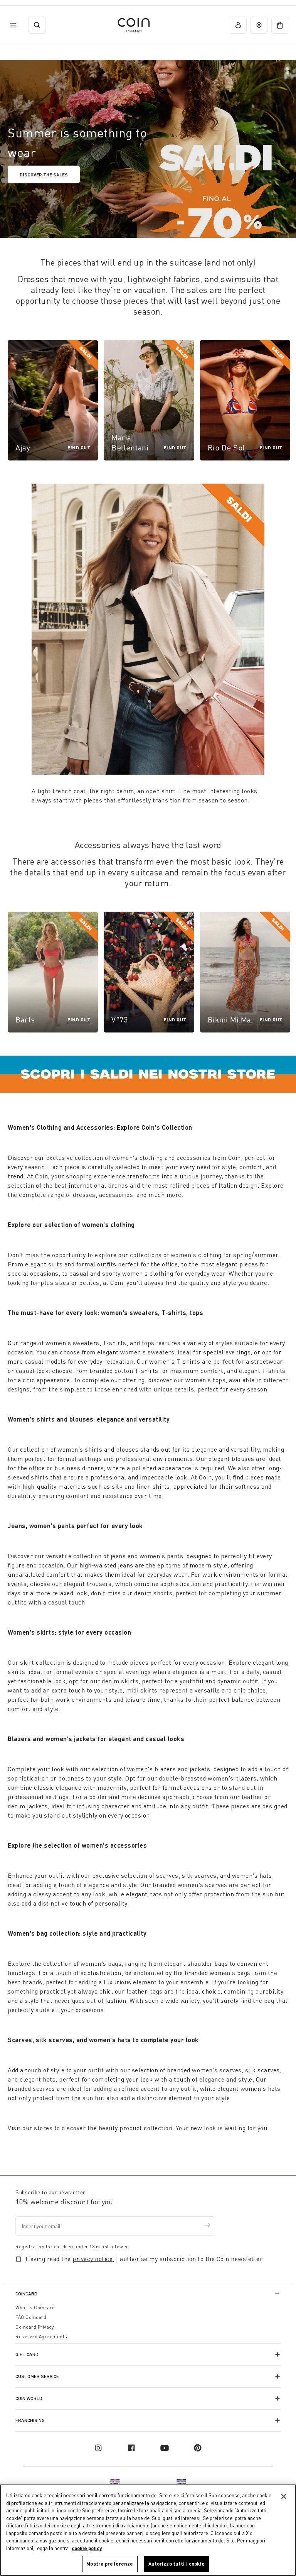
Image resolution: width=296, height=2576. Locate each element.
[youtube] (165, 2448)
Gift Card (27, 2354)
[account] (238, 25)
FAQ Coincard (31, 2317)
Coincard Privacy (34, 2327)
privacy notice (92, 2259)
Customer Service (37, 2376)
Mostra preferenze (110, 2564)
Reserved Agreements (41, 2337)
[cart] (280, 25)
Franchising (30, 2420)
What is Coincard (35, 2308)
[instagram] (98, 2448)
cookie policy (87, 2548)
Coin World (29, 2398)
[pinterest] (198, 2448)
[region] (148, 2530)
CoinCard (26, 2294)
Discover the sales (44, 174)
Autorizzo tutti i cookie (177, 2564)
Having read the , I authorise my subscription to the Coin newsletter (144, 2259)
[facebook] (131, 2448)
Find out (79, 447)
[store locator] (259, 25)
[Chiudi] (284, 2496)
